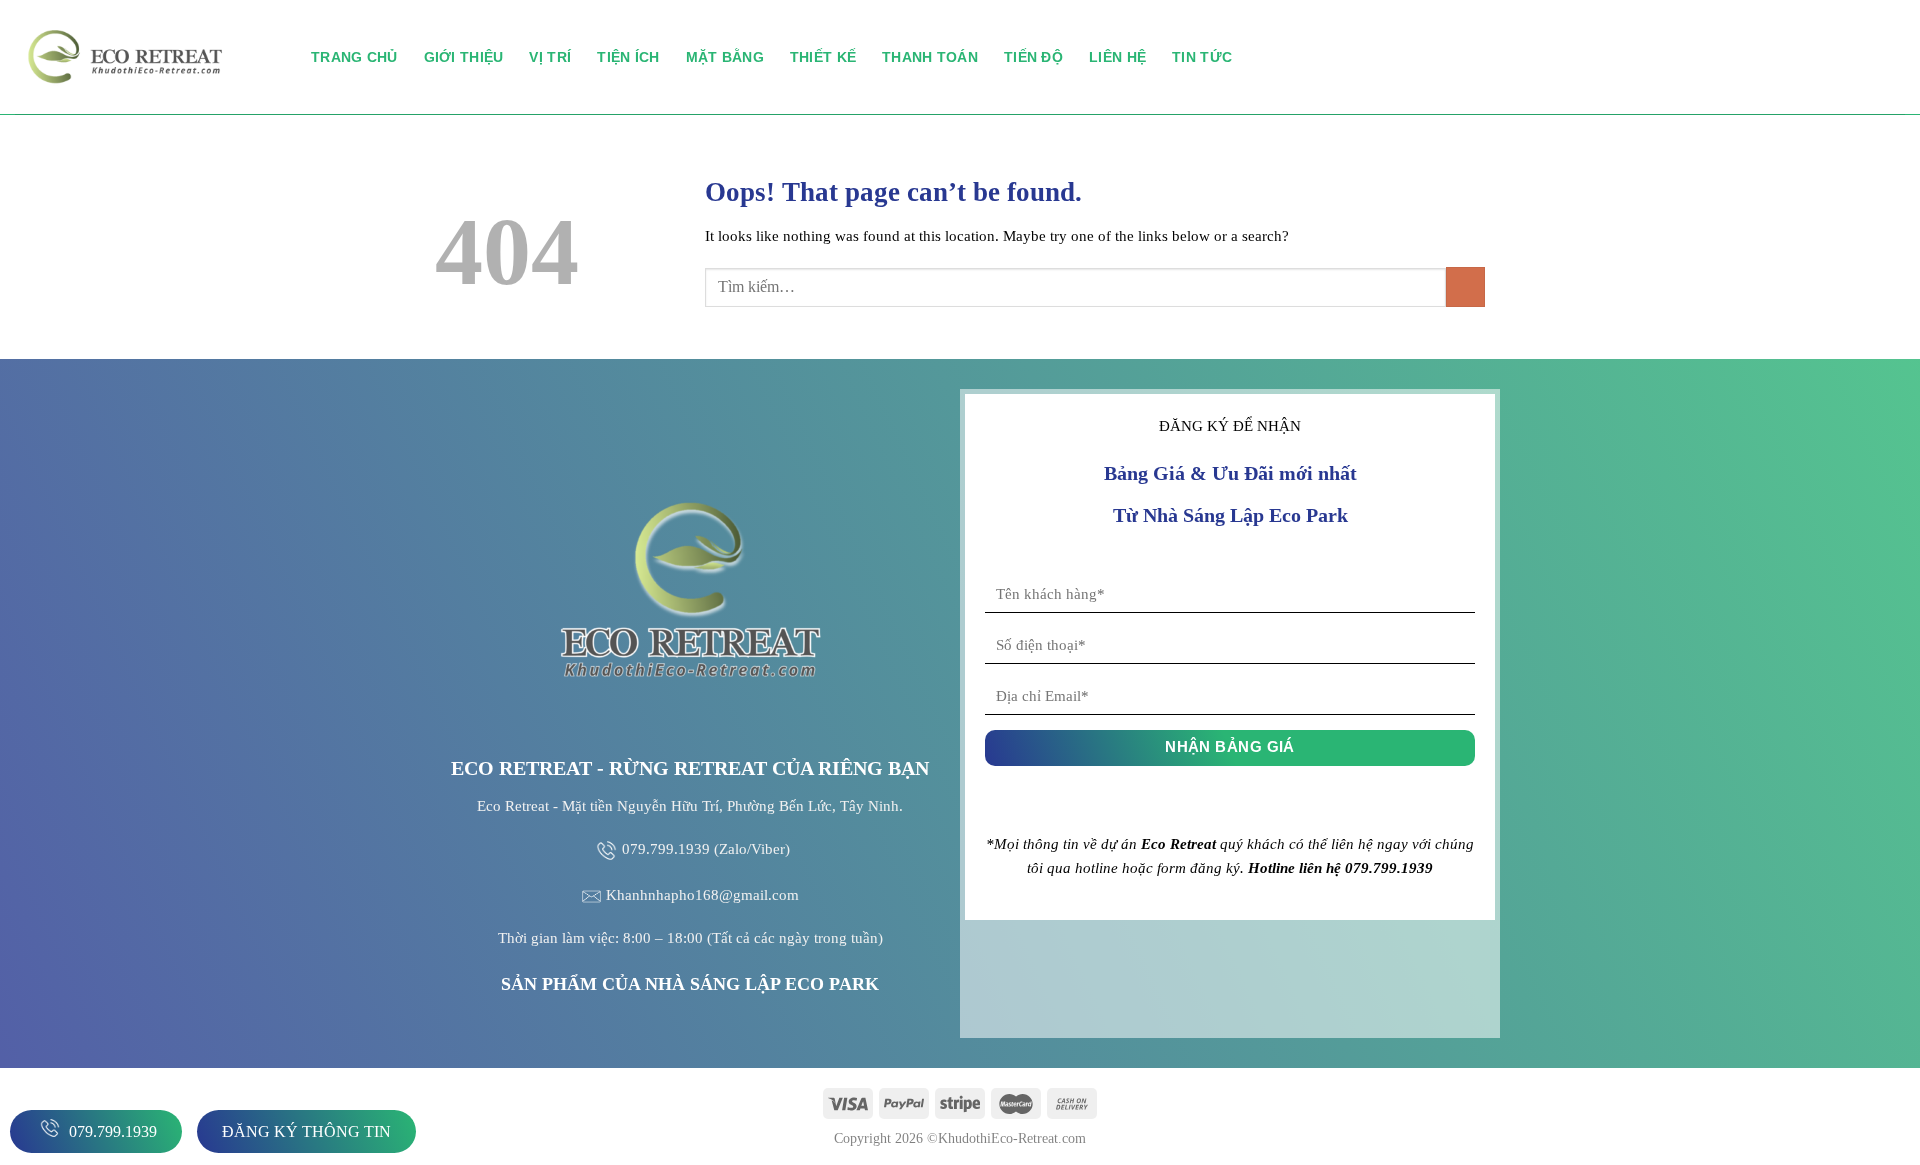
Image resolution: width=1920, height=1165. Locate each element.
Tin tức (1202, 57)
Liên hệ (1117, 57)
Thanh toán (930, 57)
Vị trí (550, 57)
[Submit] (1465, 286)
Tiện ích (628, 57)
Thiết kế (823, 57)
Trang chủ (354, 57)
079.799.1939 (111, 1131)
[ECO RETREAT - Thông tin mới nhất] (148, 57)
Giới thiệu (464, 57)
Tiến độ (1033, 57)
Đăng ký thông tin (306, 1131)
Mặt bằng (725, 57)
